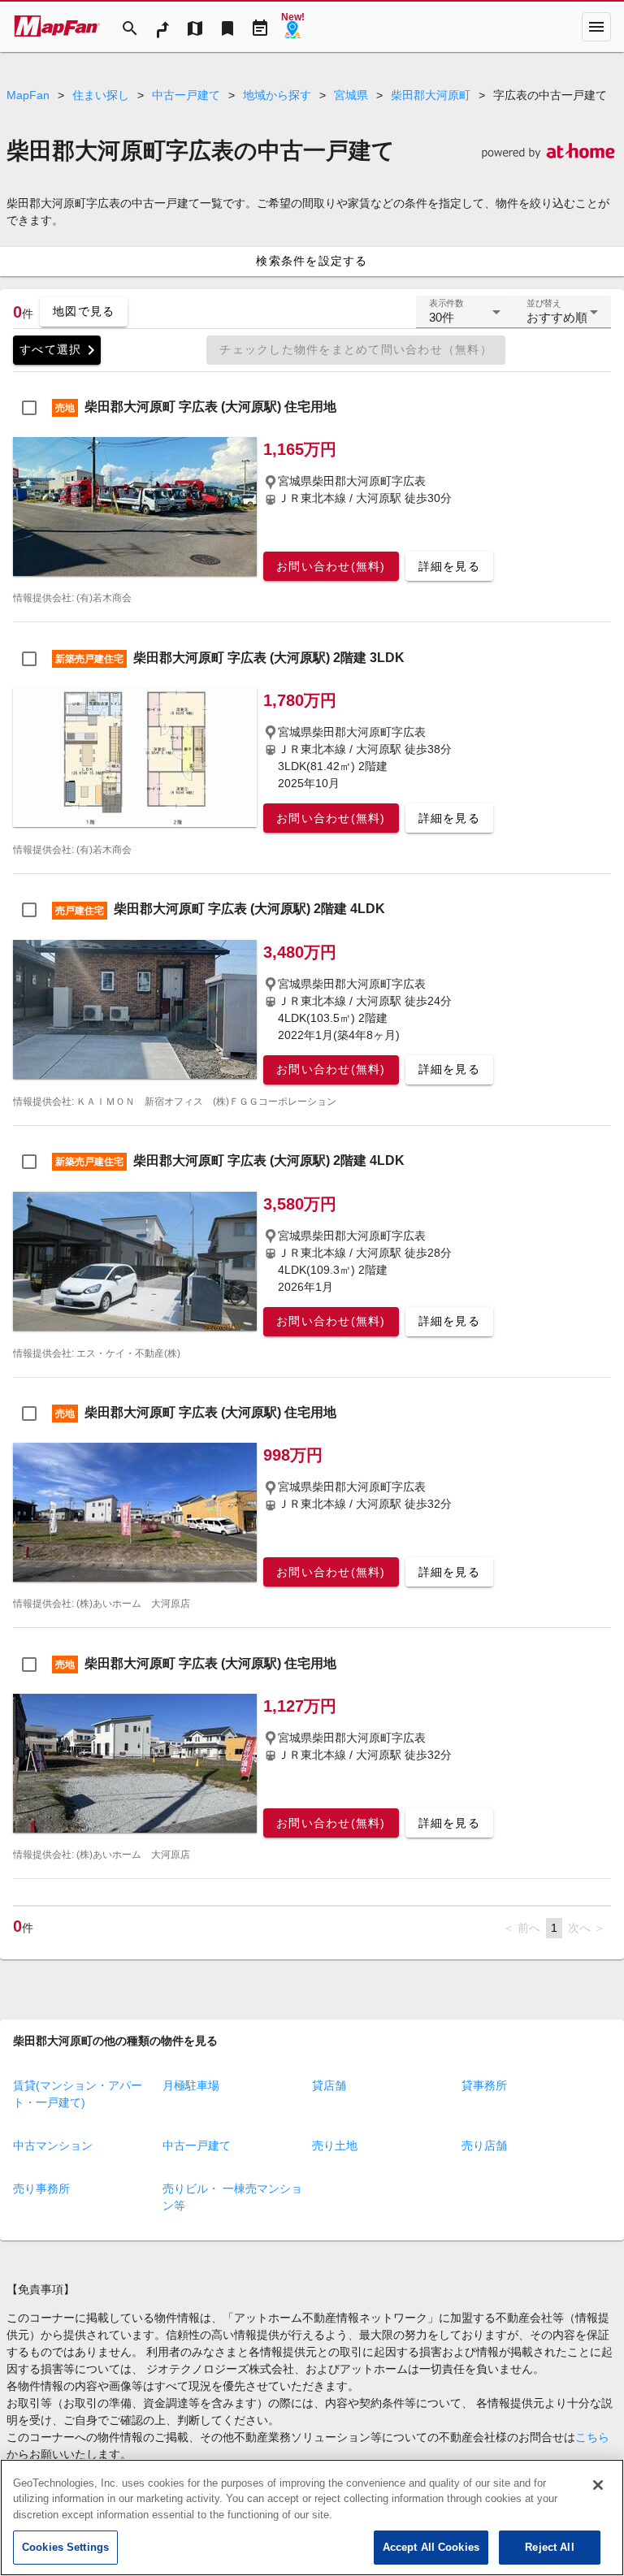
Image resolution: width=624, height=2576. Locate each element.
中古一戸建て (186, 95)
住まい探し (101, 95)
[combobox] (465, 318)
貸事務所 (484, 2085)
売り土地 (335, 2145)
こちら (592, 2437)
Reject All (549, 2547)
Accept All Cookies (431, 2547)
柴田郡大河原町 (431, 95)
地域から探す (277, 95)
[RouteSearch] (162, 27)
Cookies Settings (65, 2547)
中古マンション (53, 2145)
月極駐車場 (191, 2085)
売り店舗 (484, 2145)
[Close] (598, 2485)
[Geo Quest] (292, 27)
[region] (312, 2518)
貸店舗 (329, 2085)
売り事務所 (41, 2189)
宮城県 (351, 95)
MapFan (28, 95)
